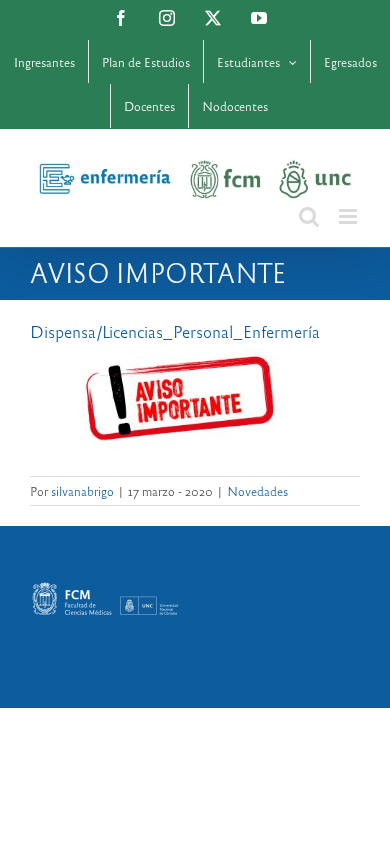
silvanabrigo (82, 491)
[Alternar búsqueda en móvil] (309, 216)
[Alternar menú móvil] (349, 216)
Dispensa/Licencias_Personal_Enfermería (175, 331)
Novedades (257, 491)
